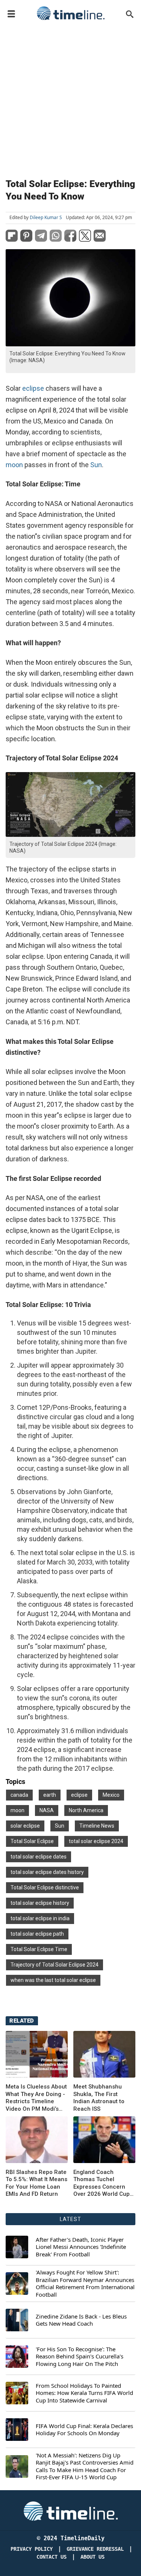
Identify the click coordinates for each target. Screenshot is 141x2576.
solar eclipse (25, 1826)
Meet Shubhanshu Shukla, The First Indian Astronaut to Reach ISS (99, 2098)
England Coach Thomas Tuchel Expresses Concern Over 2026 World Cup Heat (102, 2183)
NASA (47, 1810)
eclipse (33, 388)
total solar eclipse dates (39, 1857)
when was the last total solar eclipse (53, 1980)
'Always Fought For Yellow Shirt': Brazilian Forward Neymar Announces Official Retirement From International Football (85, 2284)
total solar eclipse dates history (47, 1872)
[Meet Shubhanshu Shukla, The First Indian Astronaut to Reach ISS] (104, 2054)
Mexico (111, 1795)
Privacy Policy (32, 2549)
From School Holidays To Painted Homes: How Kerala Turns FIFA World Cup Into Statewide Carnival (84, 2393)
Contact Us (52, 2557)
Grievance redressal (95, 2549)
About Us (92, 2557)
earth (50, 1795)
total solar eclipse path (37, 1934)
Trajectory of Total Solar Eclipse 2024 (55, 1965)
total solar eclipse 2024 (96, 1841)
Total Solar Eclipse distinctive (45, 1887)
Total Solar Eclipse (32, 1841)
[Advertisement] (70, 98)
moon (14, 465)
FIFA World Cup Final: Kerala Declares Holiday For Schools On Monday (84, 2430)
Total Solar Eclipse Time (39, 1949)
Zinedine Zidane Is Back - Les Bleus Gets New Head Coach (81, 2320)
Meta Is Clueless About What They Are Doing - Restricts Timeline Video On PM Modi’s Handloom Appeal (36, 2098)
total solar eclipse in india (40, 1918)
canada (19, 1795)
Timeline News (97, 1826)
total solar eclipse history (40, 1903)
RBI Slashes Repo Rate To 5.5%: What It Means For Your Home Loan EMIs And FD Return (36, 2183)
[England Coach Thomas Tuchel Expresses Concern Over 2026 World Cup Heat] (37, 2140)
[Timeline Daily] (71, 13)
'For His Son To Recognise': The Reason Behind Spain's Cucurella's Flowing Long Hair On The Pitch (80, 2357)
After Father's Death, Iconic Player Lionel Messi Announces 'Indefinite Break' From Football (81, 2247)
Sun (96, 465)
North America (86, 1810)
